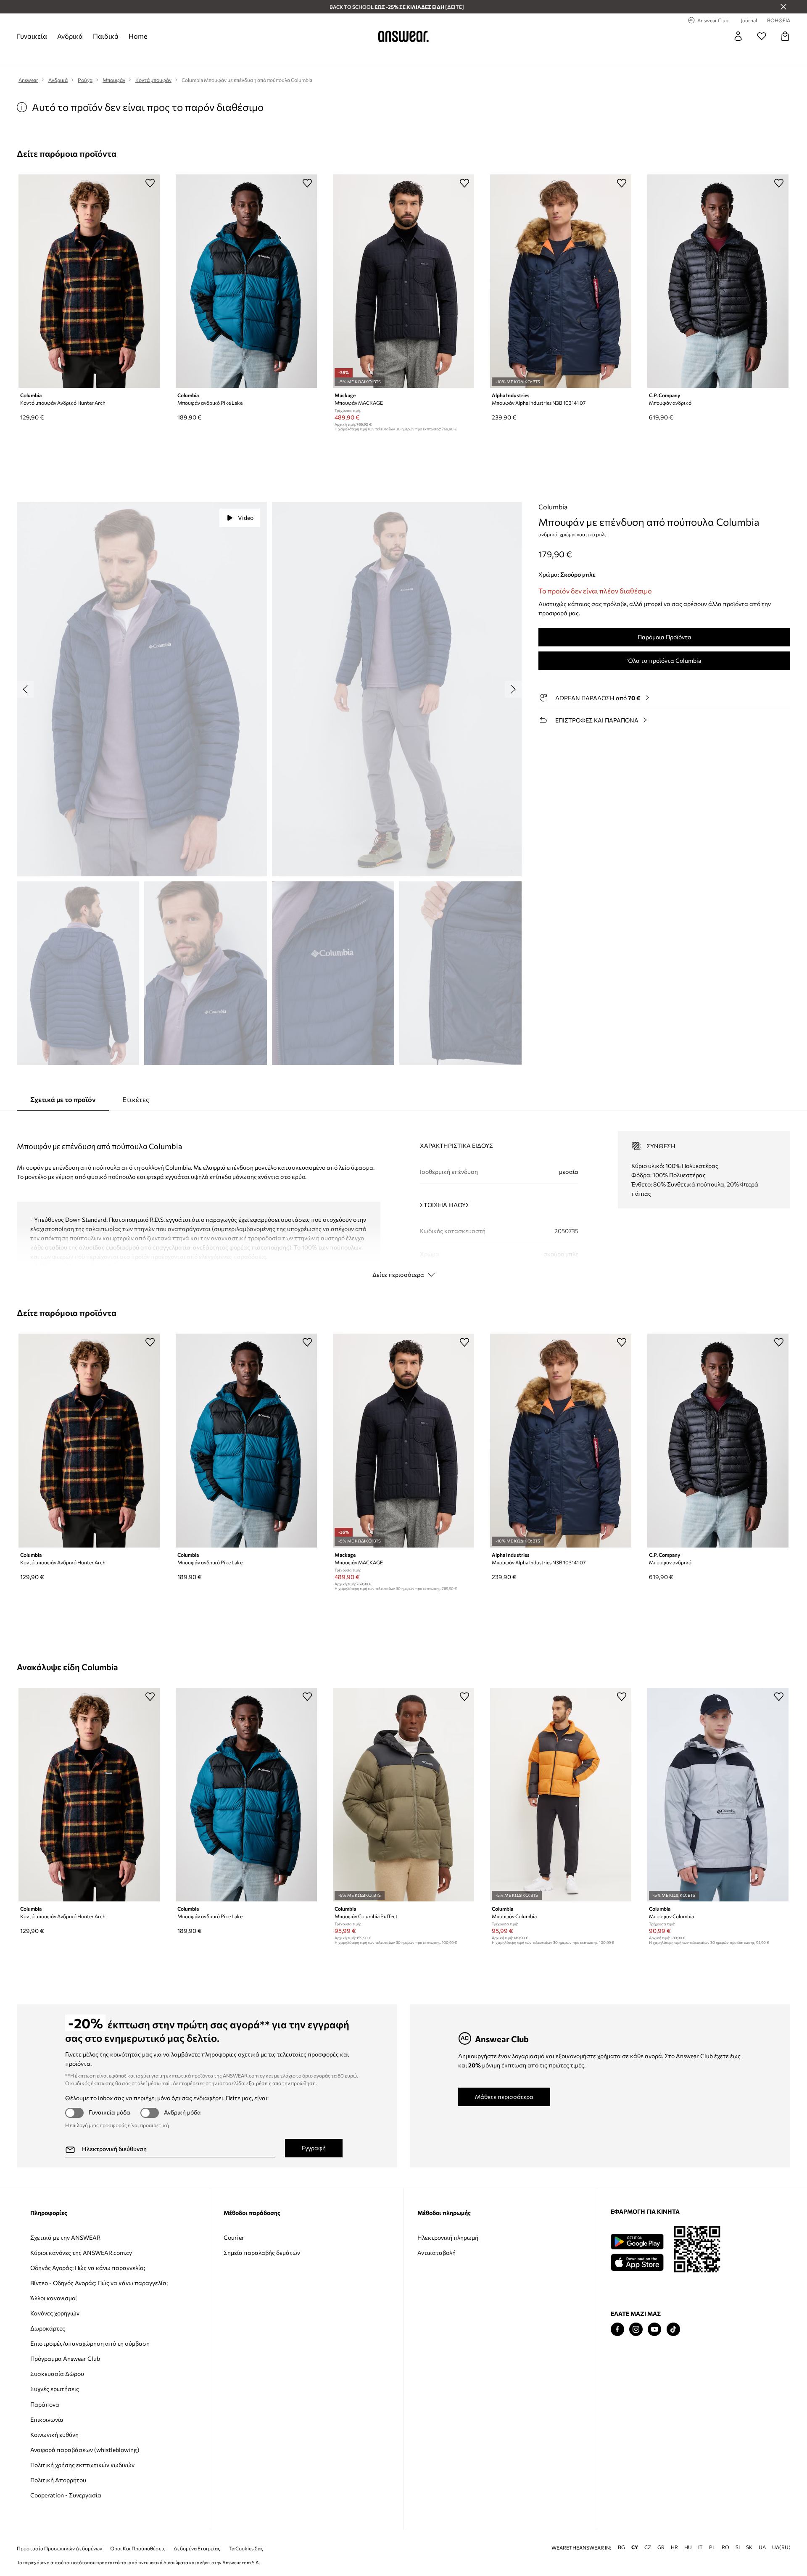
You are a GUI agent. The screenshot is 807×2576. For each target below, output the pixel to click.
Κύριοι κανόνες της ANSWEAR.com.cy (81, 2253)
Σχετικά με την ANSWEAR (65, 2237)
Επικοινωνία (47, 2419)
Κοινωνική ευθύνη (54, 2435)
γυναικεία (32, 36)
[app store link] (637, 2261)
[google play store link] (637, 2242)
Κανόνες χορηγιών (55, 2313)
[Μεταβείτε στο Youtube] (654, 2329)
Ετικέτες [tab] (136, 1099)
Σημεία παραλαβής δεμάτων (262, 2253)
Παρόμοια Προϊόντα (665, 637)
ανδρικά (70, 36)
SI (738, 2534)
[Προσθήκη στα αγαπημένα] (150, 183)
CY (635, 2534)
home (138, 36)
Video (246, 518)
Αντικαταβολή (436, 2253)
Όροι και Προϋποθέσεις (138, 2535)
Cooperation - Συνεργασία (66, 2495)
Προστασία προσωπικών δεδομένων (59, 2535)
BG (621, 2534)
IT (700, 2534)
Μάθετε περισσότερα (504, 2097)
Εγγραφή (314, 2148)
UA (762, 2534)
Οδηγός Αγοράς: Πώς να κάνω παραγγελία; (88, 2268)
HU (688, 2534)
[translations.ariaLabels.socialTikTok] (673, 2329)
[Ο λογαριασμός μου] (738, 36)
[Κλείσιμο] (783, 7)
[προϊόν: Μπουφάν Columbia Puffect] (403, 1795)
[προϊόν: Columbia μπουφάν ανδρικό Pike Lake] (246, 281)
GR (661, 2534)
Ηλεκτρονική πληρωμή (448, 2237)
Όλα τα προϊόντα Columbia (665, 660)
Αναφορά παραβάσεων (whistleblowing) (85, 2450)
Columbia (553, 507)
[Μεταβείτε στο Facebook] (617, 2329)
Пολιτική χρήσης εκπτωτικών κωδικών (82, 2465)
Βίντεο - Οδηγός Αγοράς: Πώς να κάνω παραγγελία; (99, 2283)
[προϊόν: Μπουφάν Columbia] (561, 1795)
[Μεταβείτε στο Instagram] (636, 2329)
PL (712, 2534)
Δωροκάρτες (48, 2328)
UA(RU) (781, 2534)
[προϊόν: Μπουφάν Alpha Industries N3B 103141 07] (561, 281)
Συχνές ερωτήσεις (55, 2389)
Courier (234, 2237)
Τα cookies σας (246, 2535)
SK (749, 2534)
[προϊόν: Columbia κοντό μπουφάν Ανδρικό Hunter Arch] (89, 281)
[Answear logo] (403, 36)
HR (674, 2534)
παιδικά (106, 36)
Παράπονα (45, 2404)
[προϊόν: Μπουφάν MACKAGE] (403, 281)
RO (725, 2534)
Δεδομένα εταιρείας (197, 2535)
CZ (648, 2534)
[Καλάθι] (785, 36)
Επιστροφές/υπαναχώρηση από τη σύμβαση (90, 2343)
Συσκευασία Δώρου (57, 2374)
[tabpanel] (403, 1197)
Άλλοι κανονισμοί (54, 2298)
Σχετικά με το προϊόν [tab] (63, 1099)
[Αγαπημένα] (762, 36)
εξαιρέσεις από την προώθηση (281, 2083)
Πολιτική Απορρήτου (58, 2480)
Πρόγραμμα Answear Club (65, 2358)
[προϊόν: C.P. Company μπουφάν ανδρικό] (718, 281)
